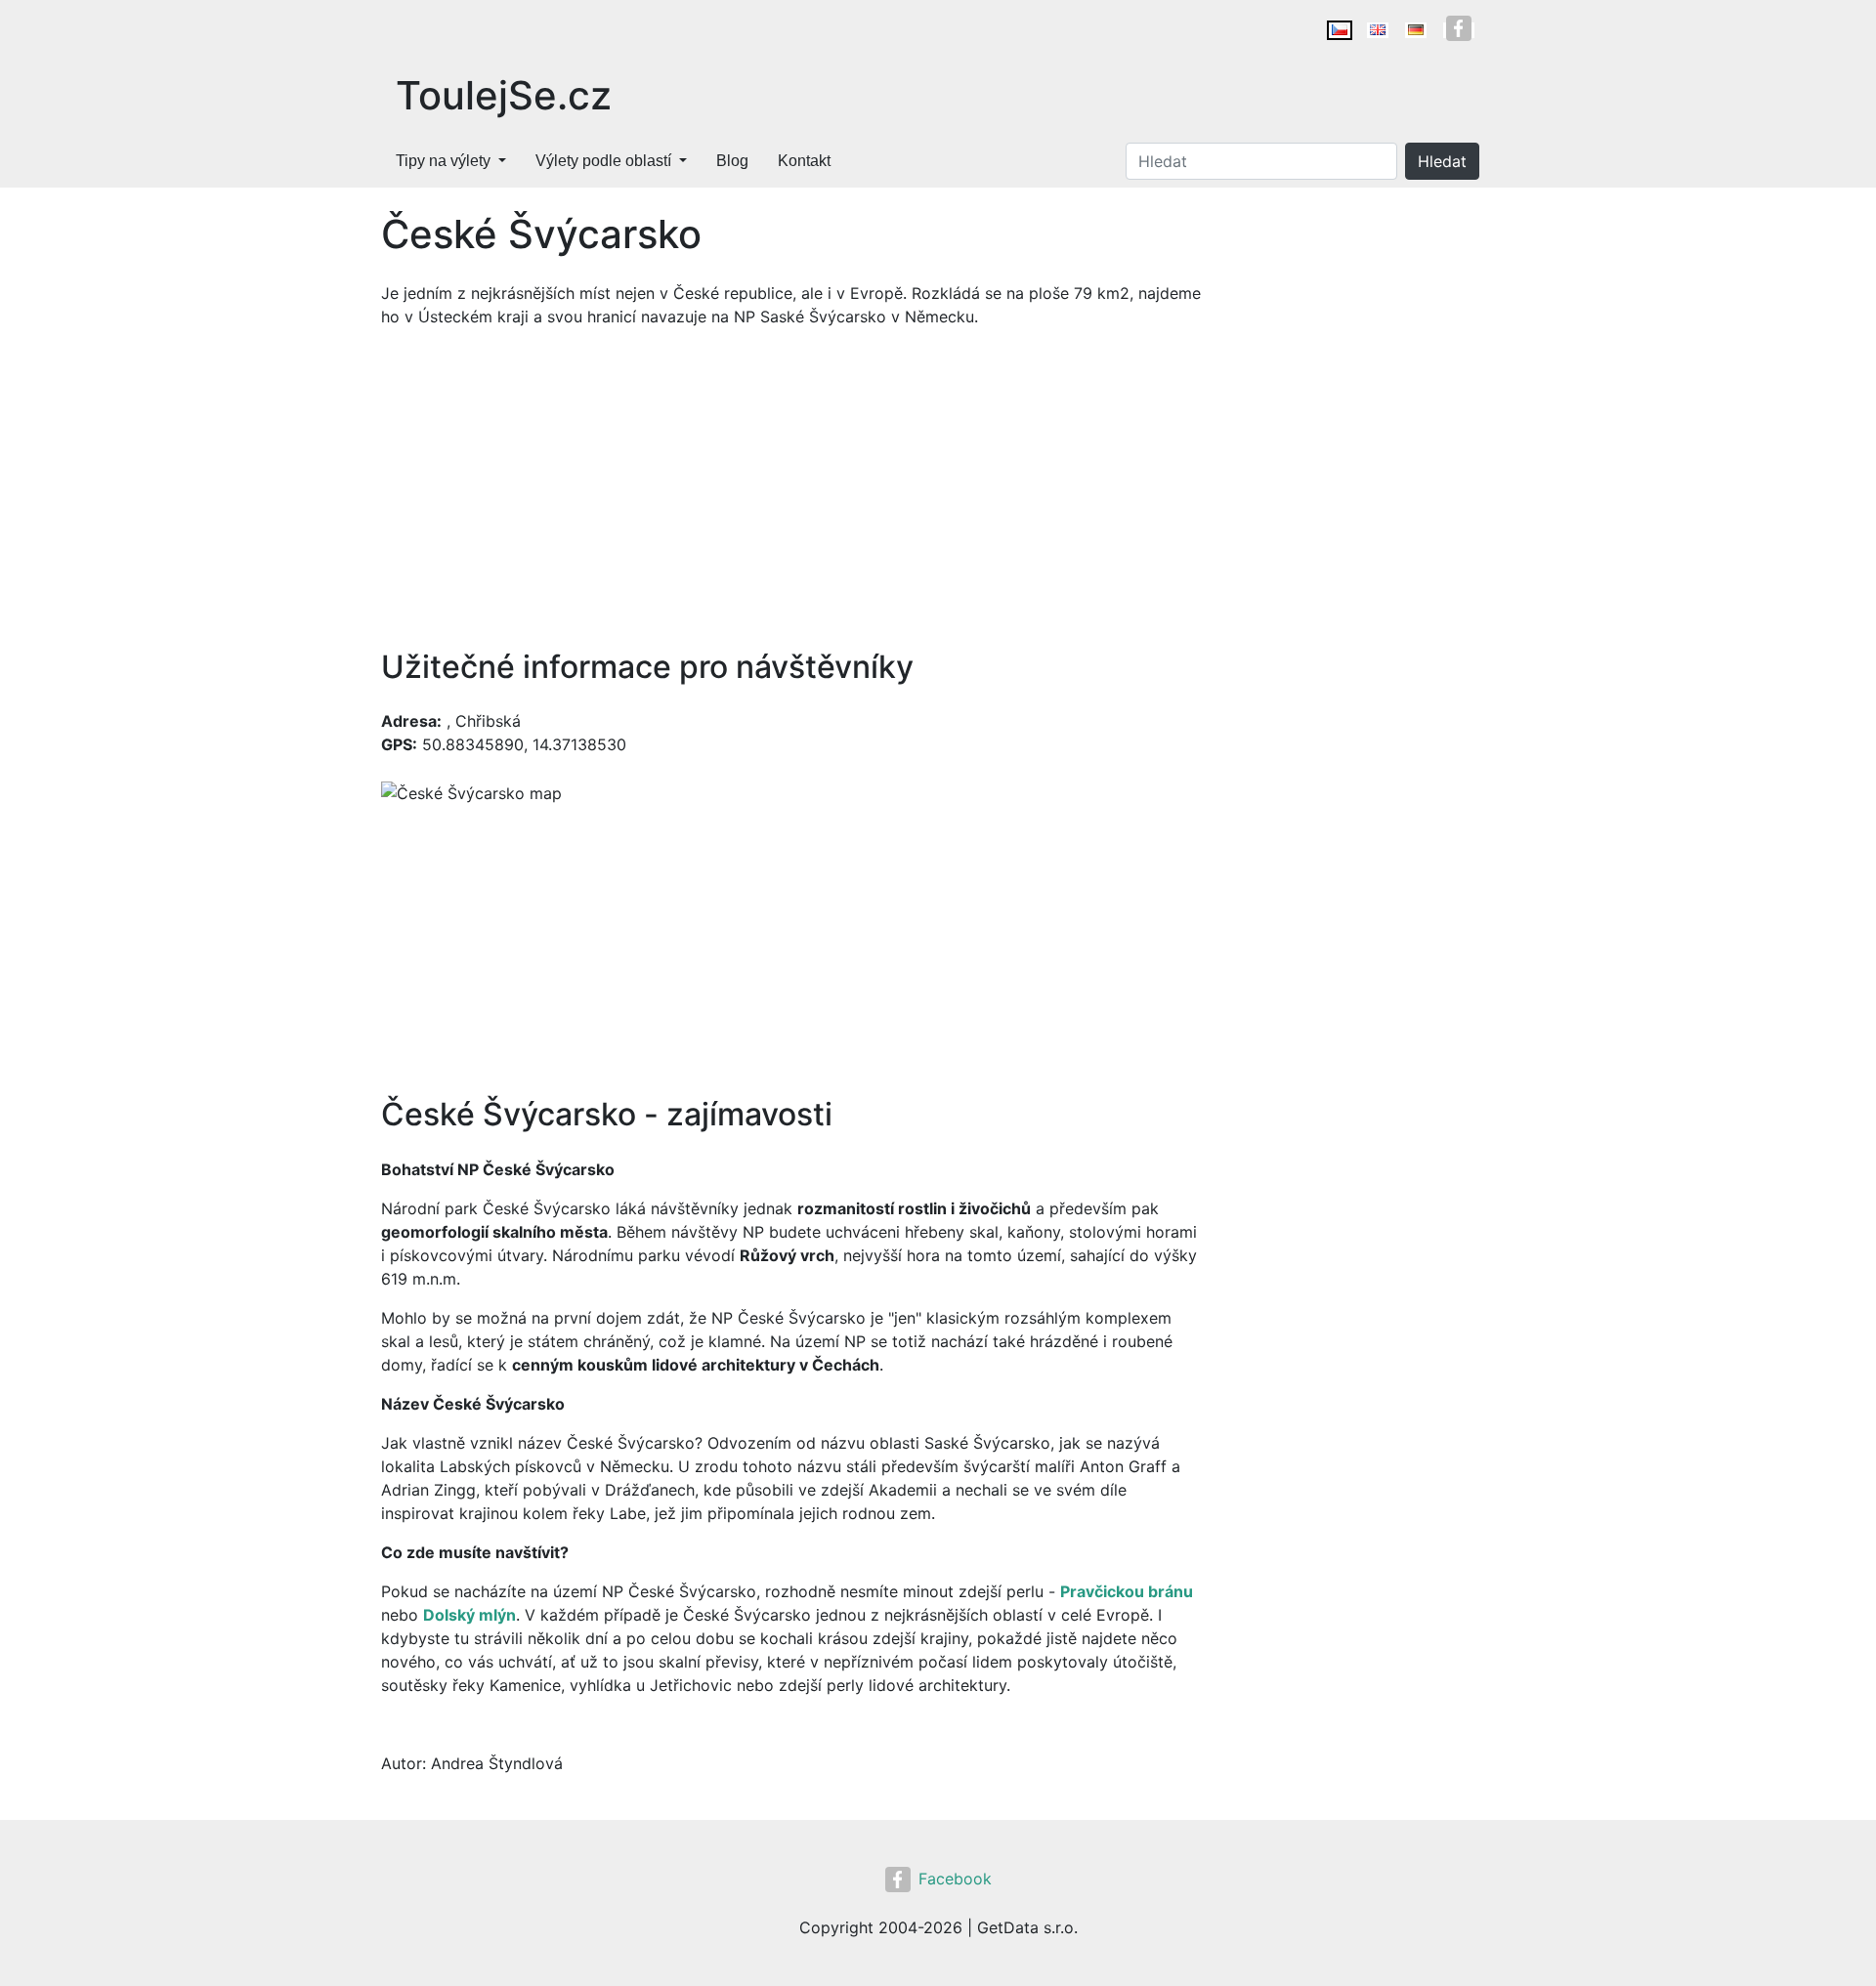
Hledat (1442, 161)
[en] (1378, 30)
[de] (1416, 30)
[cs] (1340, 30)
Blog (732, 161)
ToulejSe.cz (504, 95)
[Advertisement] (791, 488)
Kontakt (804, 161)
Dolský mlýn (469, 1615)
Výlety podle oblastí (603, 161)
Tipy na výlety (443, 161)
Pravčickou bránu (1127, 1591)
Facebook (955, 1879)
